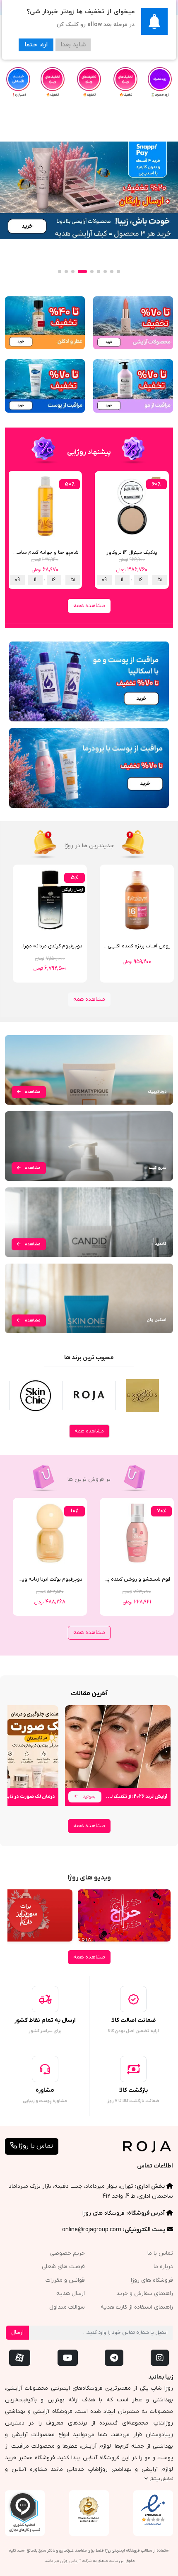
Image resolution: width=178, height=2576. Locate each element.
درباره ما (163, 2267)
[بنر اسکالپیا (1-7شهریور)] (89, 681)
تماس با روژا (35, 2146)
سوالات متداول (67, 2307)
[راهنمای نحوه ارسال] (45, 1999)
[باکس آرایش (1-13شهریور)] (133, 323)
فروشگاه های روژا (103, 2213)
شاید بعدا (73, 45)
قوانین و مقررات (65, 2280)
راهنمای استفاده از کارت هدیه (137, 2307)
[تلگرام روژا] (114, 2358)
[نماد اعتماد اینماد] (153, 2510)
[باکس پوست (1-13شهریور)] (45, 386)
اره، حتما (36, 45)
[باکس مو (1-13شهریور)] (133, 386)
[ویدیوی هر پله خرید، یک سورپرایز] (124, 1915)
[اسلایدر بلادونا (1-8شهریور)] (89, 190)
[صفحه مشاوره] (45, 2069)
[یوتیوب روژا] (68, 2358)
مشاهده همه (89, 606)
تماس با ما (160, 2253)
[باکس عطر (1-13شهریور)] (45, 323)
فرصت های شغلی (63, 2267)
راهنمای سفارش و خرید (145, 2294)
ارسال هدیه (71, 2294)
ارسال (17, 2332)
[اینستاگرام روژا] (160, 2358)
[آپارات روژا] (20, 2358)
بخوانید (88, 1796)
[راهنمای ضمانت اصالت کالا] (133, 1999)
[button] (118, 272)
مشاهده (32, 1092)
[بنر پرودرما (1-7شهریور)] (89, 768)
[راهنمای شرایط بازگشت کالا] (133, 2069)
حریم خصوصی (67, 2253)
